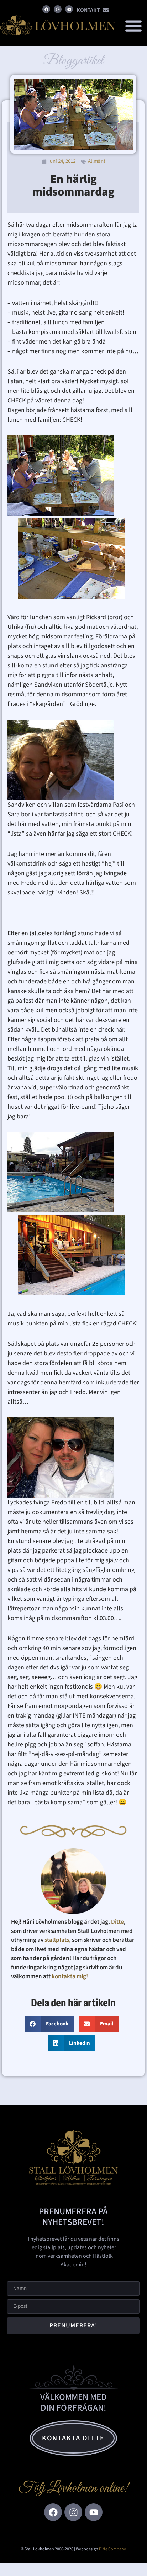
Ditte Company (112, 2549)
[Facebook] (46, 9)
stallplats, (58, 1940)
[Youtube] (69, 9)
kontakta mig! (70, 1976)
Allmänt (97, 161)
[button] (134, 26)
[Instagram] (58, 9)
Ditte (117, 1922)
